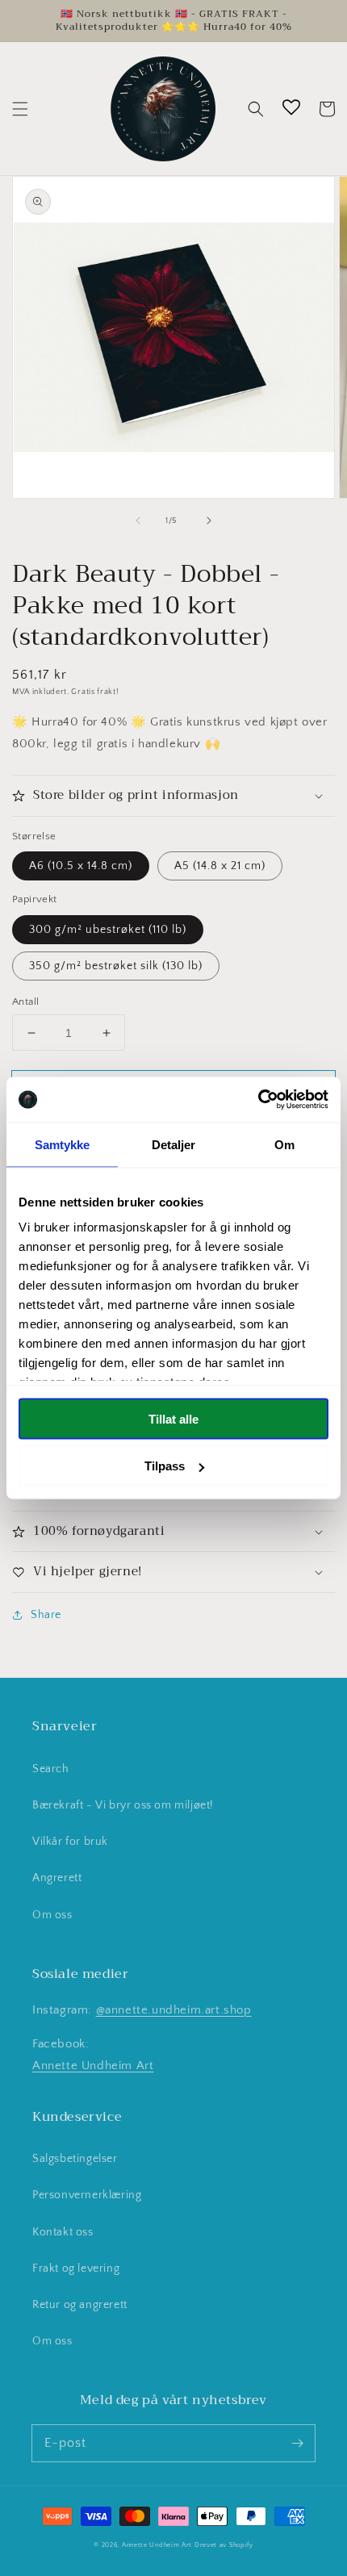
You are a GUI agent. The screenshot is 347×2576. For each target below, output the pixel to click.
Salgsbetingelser (75, 2159)
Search (51, 1769)
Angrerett (57, 1878)
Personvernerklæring (87, 2195)
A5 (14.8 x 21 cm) (220, 866)
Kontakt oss (63, 2232)
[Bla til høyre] (209, 521)
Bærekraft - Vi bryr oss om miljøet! (123, 1805)
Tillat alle (173, 1418)
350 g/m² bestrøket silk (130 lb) (116, 966)
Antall (25, 1002)
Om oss (52, 1915)
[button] (20, 109)
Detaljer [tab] (174, 1144)
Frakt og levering (76, 2269)
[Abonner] (297, 2443)
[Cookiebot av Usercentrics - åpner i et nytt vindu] (258, 1100)
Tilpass (165, 1466)
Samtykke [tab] (63, 1144)
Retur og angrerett (80, 2305)
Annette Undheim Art (93, 2066)
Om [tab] (284, 1144)
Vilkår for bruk (70, 1842)
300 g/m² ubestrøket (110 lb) (108, 930)
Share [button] (46, 1615)
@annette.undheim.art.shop (174, 2010)
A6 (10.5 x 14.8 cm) (81, 866)
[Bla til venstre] (138, 521)
